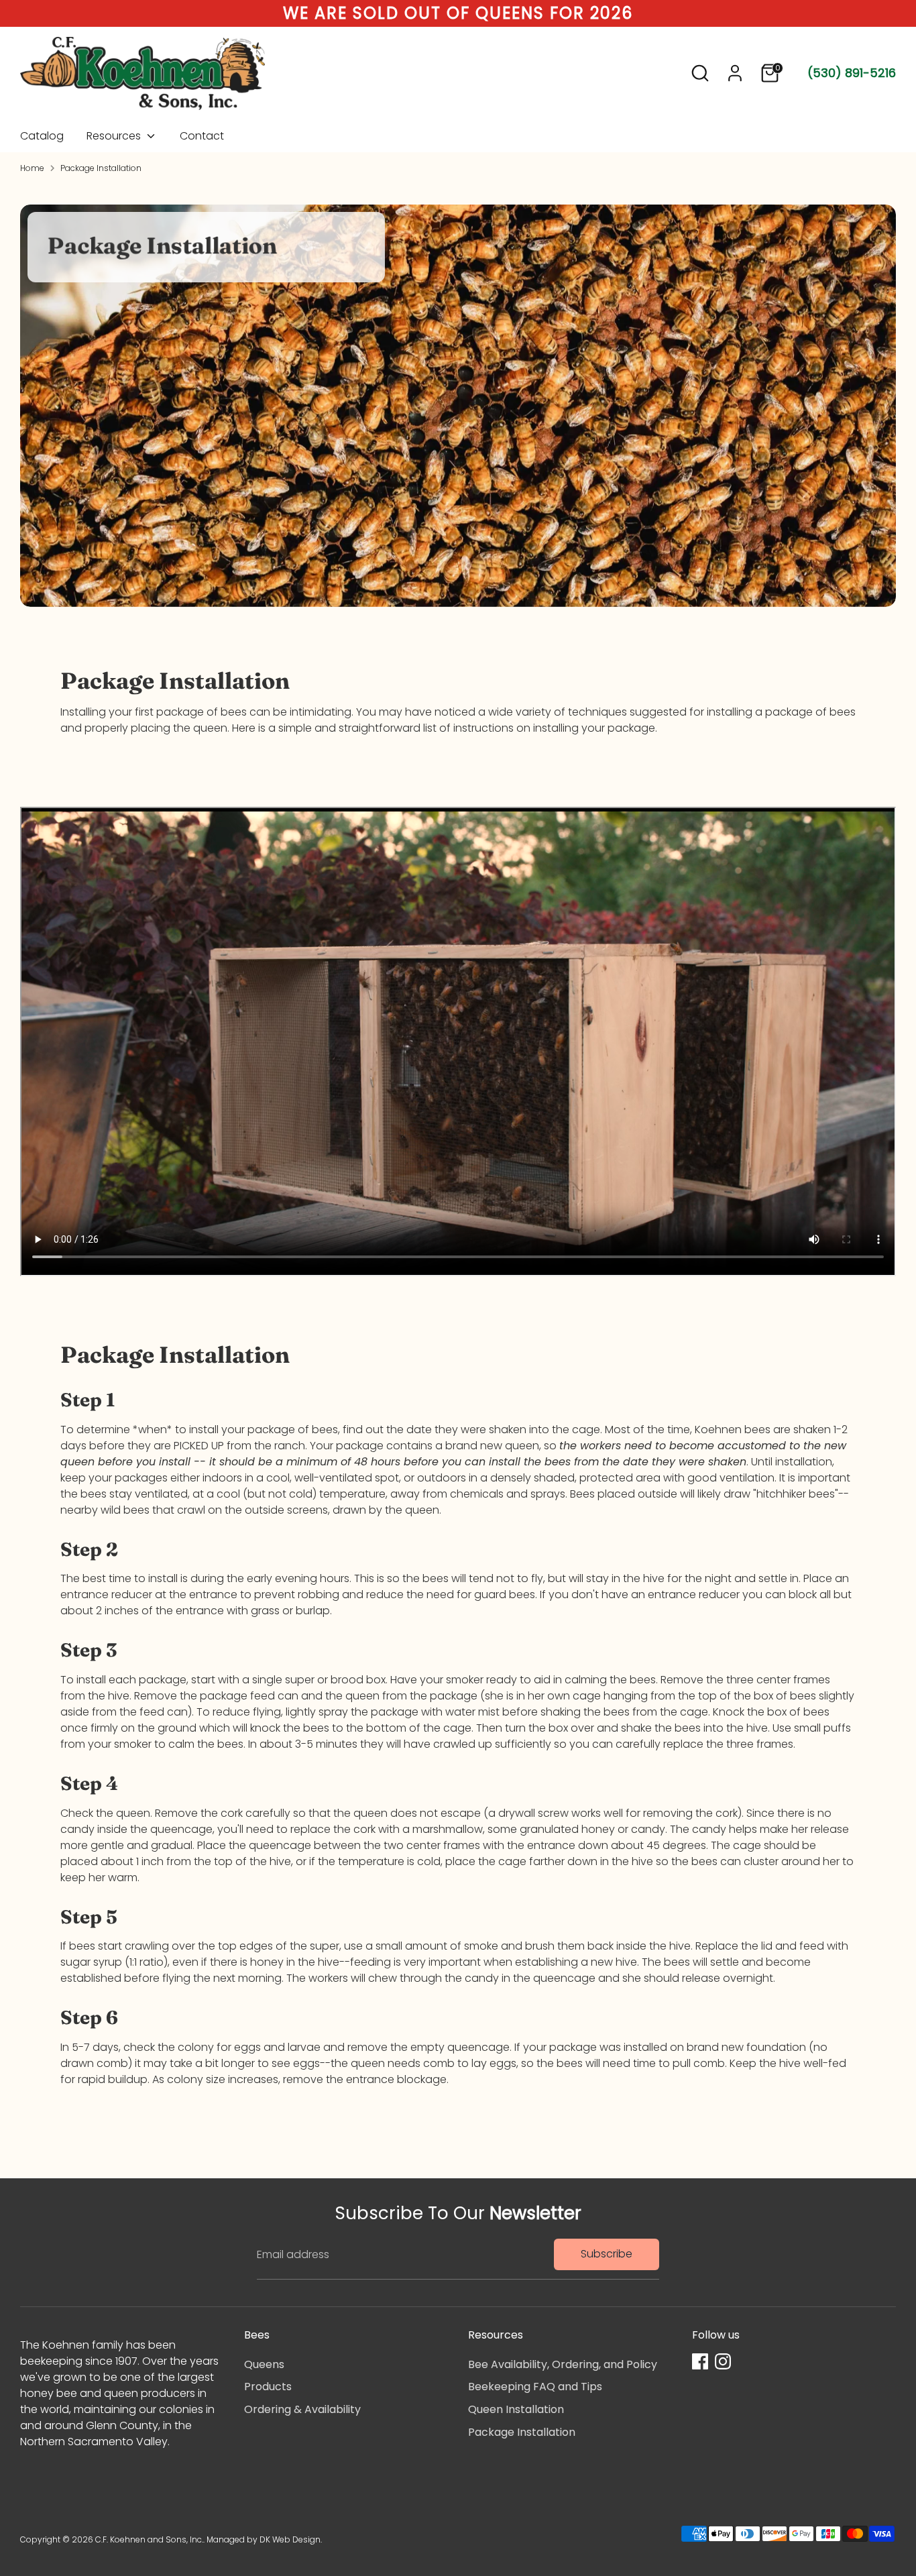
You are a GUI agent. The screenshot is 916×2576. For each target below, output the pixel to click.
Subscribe (607, 2254)
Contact (202, 136)
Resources (115, 136)
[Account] (735, 73)
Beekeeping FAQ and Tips (535, 2387)
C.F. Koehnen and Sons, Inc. (149, 2539)
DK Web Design (290, 2539)
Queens (264, 2364)
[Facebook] (700, 2361)
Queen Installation (516, 2409)
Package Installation (101, 168)
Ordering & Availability (302, 2409)
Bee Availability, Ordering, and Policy (563, 2364)
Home (32, 168)
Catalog (42, 136)
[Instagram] (723, 2361)
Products (268, 2387)
